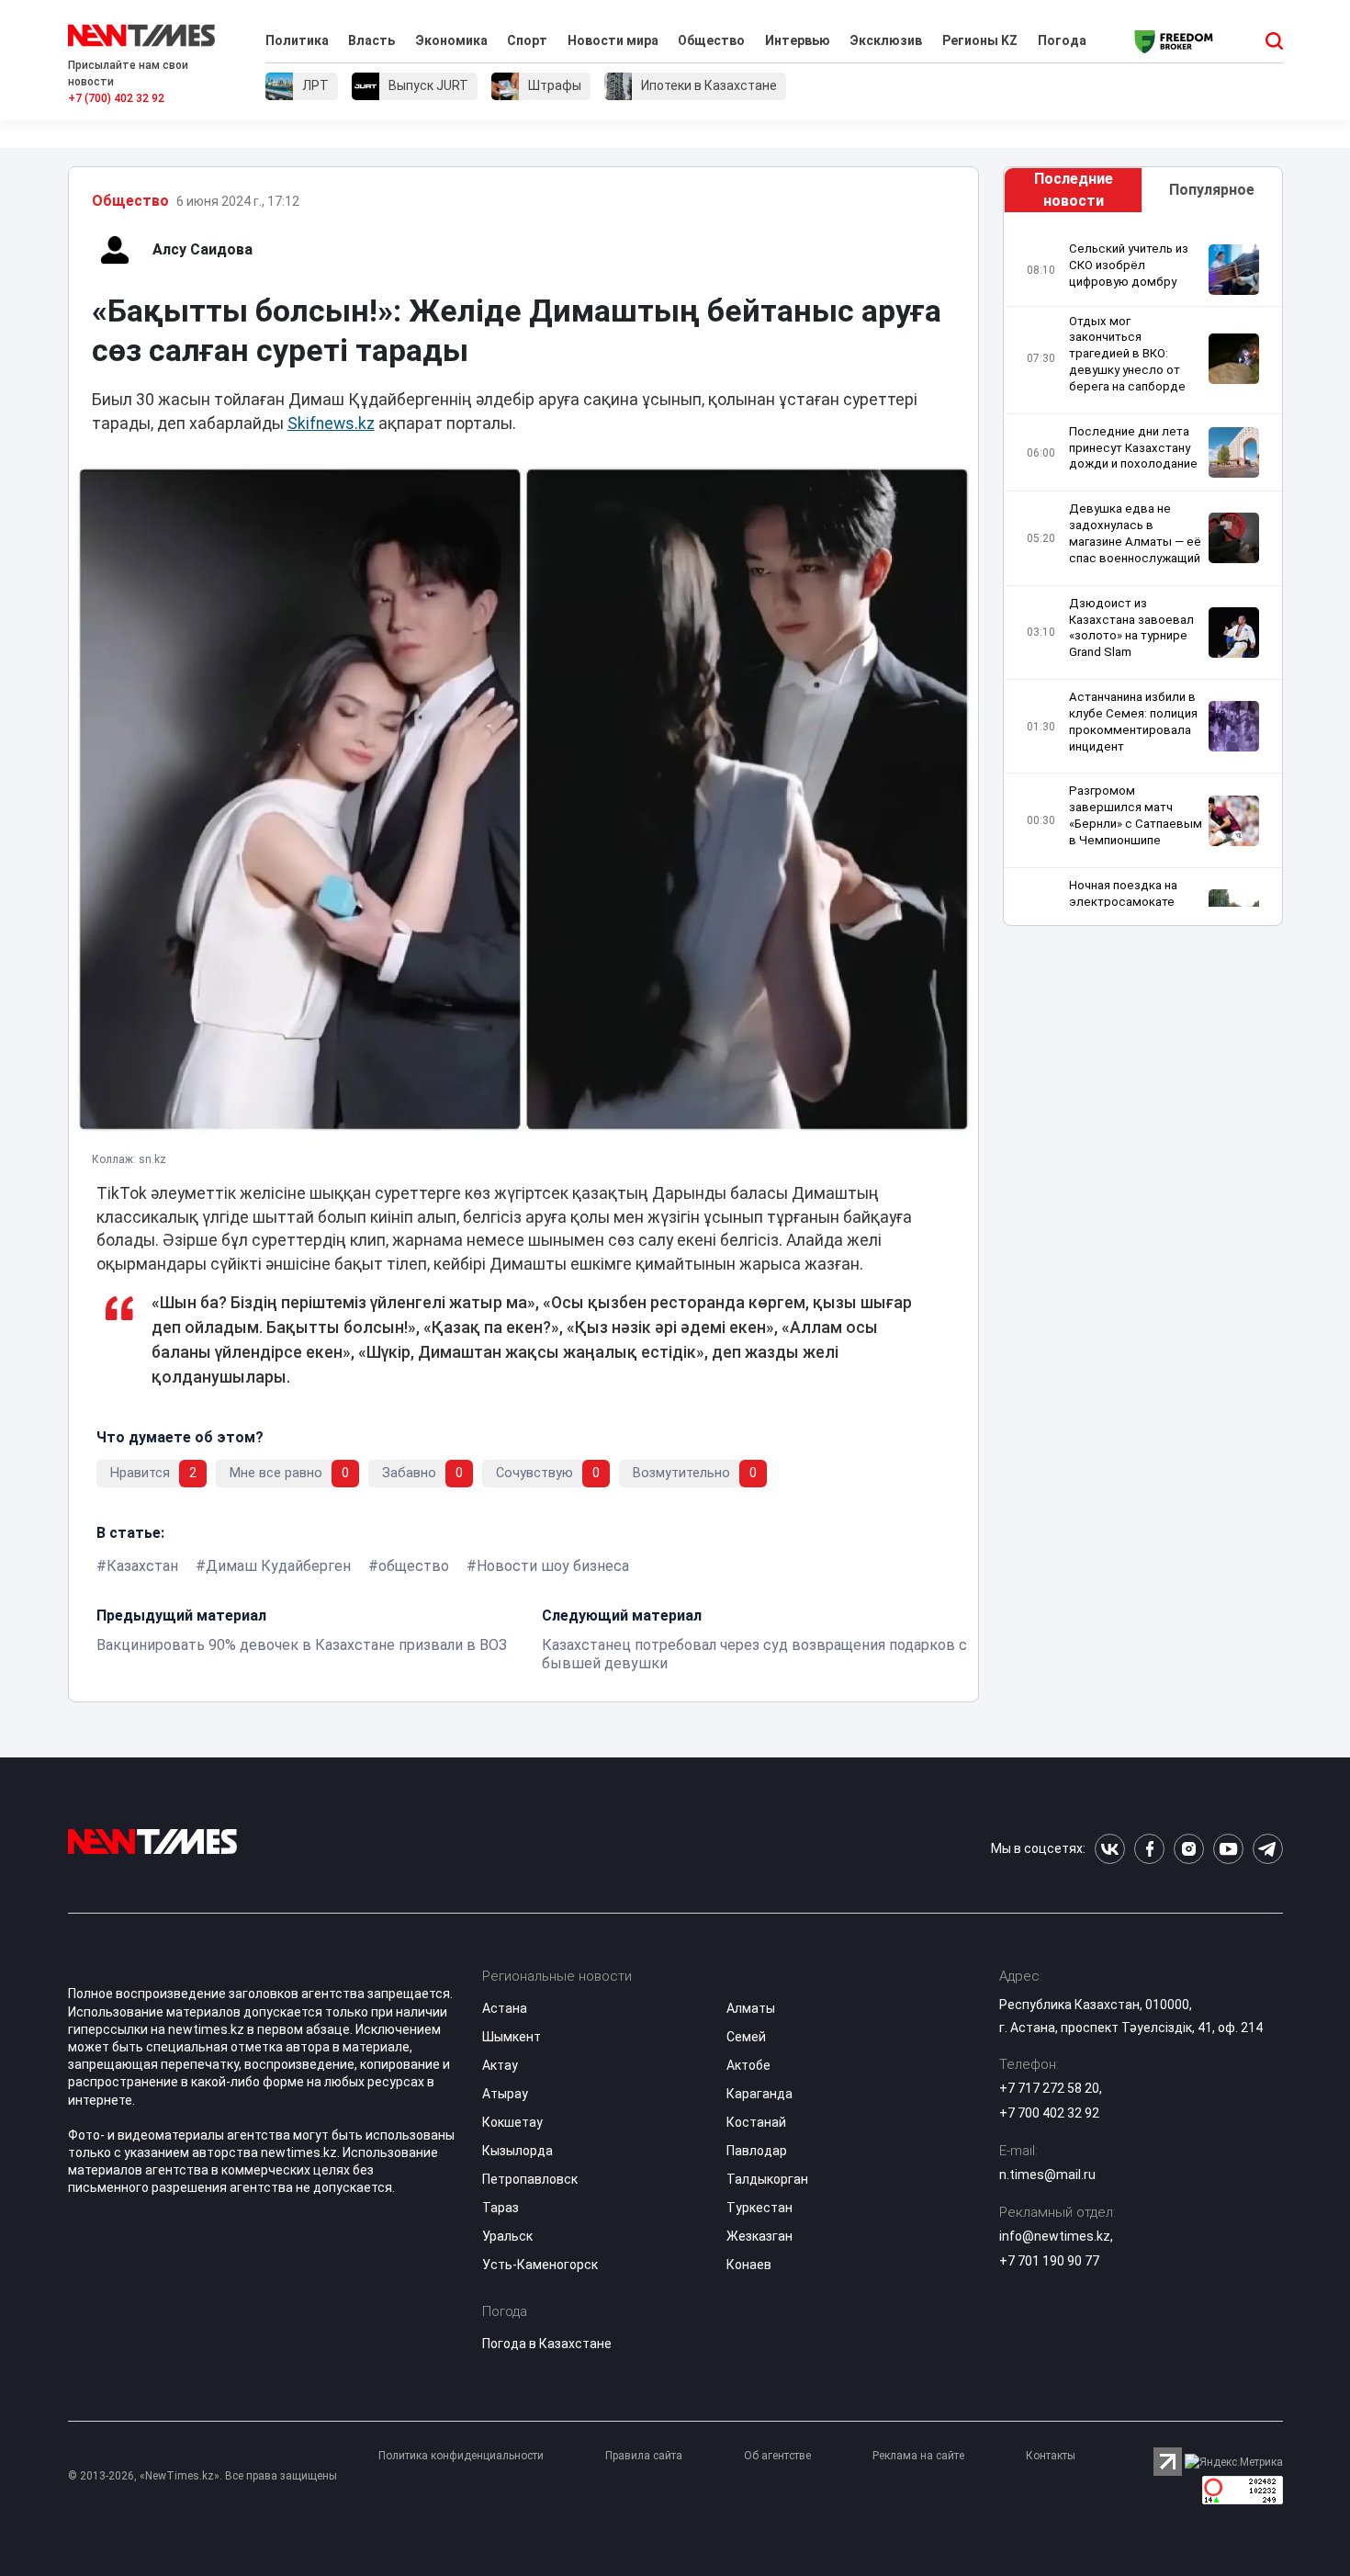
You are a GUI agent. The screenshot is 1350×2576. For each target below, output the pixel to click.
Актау (500, 2065)
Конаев (749, 2265)
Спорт (527, 40)
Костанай (756, 2122)
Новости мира (613, 40)
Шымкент (512, 2037)
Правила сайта (644, 2456)
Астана (505, 2008)
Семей (746, 2037)
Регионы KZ (980, 40)
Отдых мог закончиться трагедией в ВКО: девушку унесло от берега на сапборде (1127, 354)
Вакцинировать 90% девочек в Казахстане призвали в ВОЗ (302, 1645)
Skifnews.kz (331, 424)
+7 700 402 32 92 (1049, 2113)
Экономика (451, 40)
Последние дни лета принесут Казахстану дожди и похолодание (1133, 448)
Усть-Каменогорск (540, 2265)
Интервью (798, 40)
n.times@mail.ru (1047, 2175)
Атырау (505, 2094)
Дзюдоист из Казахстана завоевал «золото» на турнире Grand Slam (1131, 628)
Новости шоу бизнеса (553, 1566)
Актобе (748, 2065)
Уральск (507, 2236)
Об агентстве (777, 2456)
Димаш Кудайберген (278, 1566)
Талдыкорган (767, 2179)
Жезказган (759, 2236)
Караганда (759, 2094)
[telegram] (1268, 1849)
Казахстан (142, 1566)
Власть (371, 40)
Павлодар (757, 2151)
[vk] (1110, 1849)
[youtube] (1228, 1849)
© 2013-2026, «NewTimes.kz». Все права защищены (202, 2476)
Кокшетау (512, 2122)
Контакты (1051, 2456)
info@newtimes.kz (1055, 2236)
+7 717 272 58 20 (1049, 2088)
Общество (711, 40)
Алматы (751, 2008)
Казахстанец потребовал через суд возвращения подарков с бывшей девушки (754, 1654)
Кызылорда (517, 2151)
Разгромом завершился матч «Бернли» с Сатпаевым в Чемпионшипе (1136, 815)
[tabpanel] (1142, 574)
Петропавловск (530, 2179)
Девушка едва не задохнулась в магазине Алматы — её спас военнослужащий (1135, 533)
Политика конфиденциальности (461, 2456)
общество (414, 1566)
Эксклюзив (886, 40)
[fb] (1149, 1849)
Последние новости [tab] (1074, 190)
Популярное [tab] (1212, 190)
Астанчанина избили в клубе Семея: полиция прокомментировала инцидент (1133, 722)
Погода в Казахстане (547, 2344)
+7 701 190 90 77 (1049, 2261)
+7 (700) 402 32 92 (116, 98)
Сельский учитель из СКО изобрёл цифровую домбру (1129, 265)
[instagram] (1189, 1849)
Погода (1062, 40)
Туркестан (759, 2208)
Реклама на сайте (918, 2456)
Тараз (501, 2208)
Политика (297, 40)
